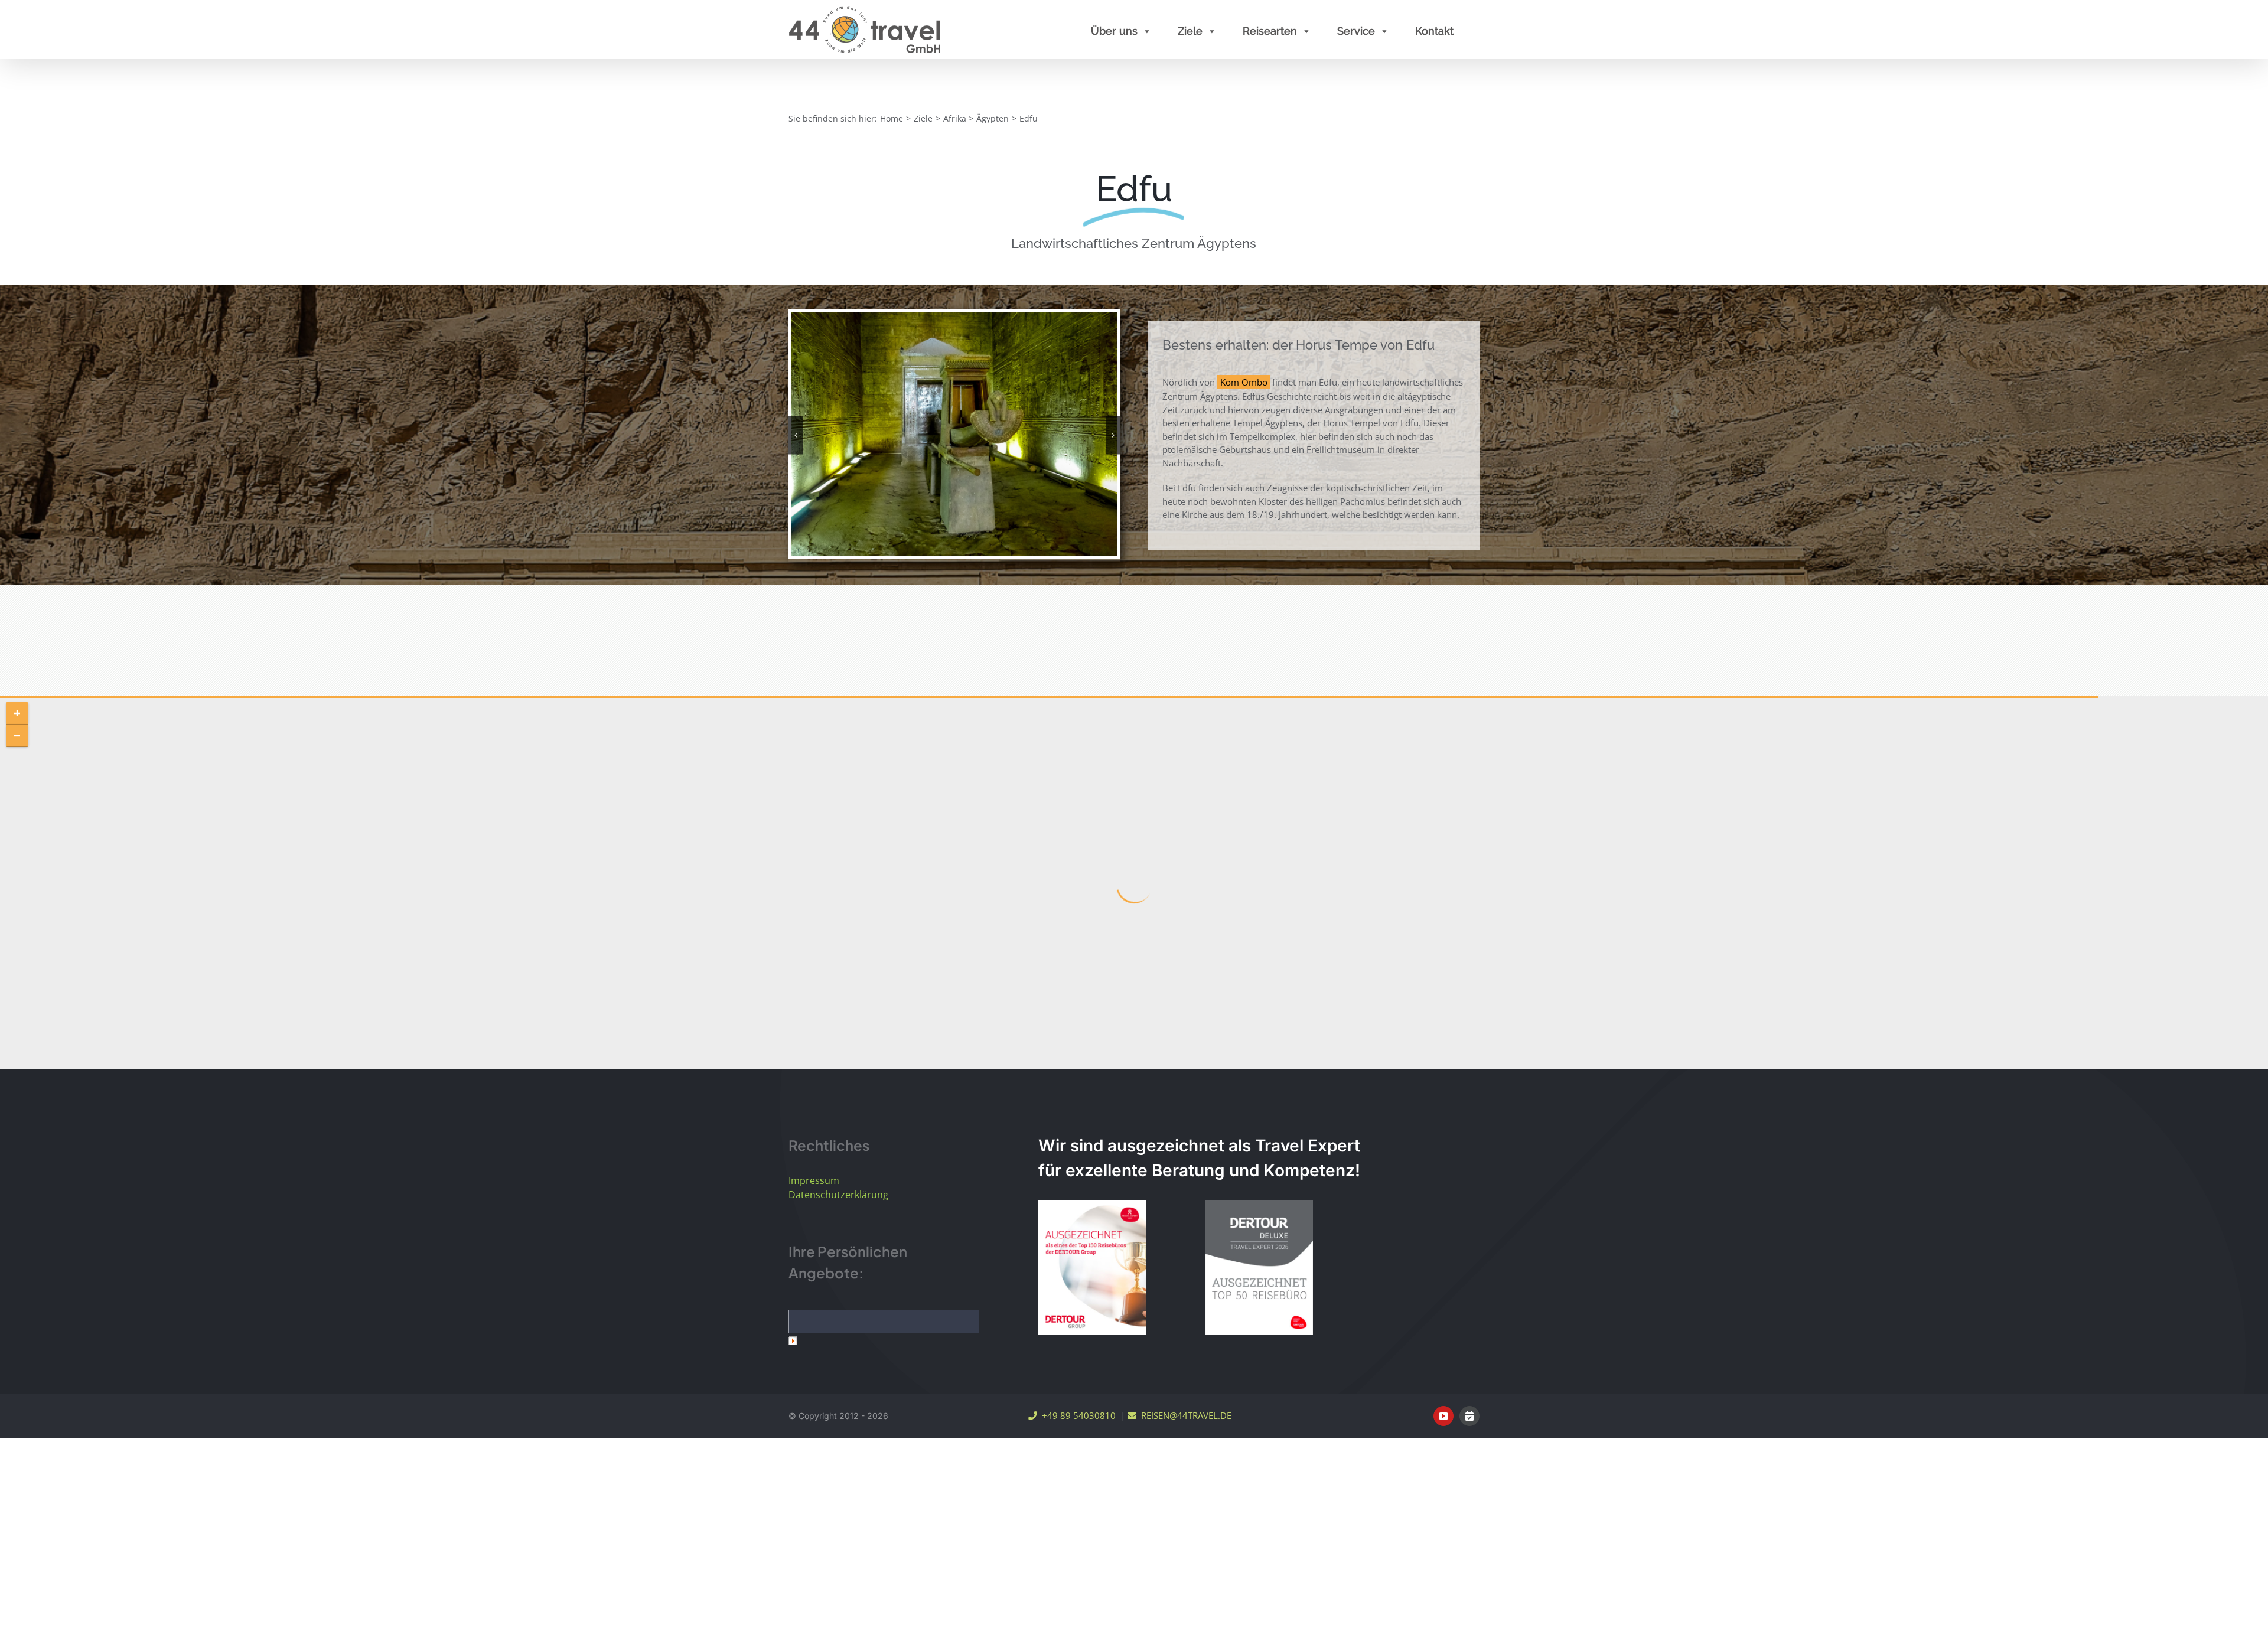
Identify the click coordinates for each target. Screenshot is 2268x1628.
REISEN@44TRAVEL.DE (1184, 1415)
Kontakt (1434, 31)
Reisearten (1270, 31)
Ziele (1190, 31)
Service (1356, 31)
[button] (796, 435)
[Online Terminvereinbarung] (1469, 1416)
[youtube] (1443, 1416)
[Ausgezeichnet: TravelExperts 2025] (1092, 1268)
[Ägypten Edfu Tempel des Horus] (954, 433)
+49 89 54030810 (1076, 1415)
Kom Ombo (1244, 382)
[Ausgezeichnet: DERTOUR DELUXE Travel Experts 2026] (1259, 1268)
